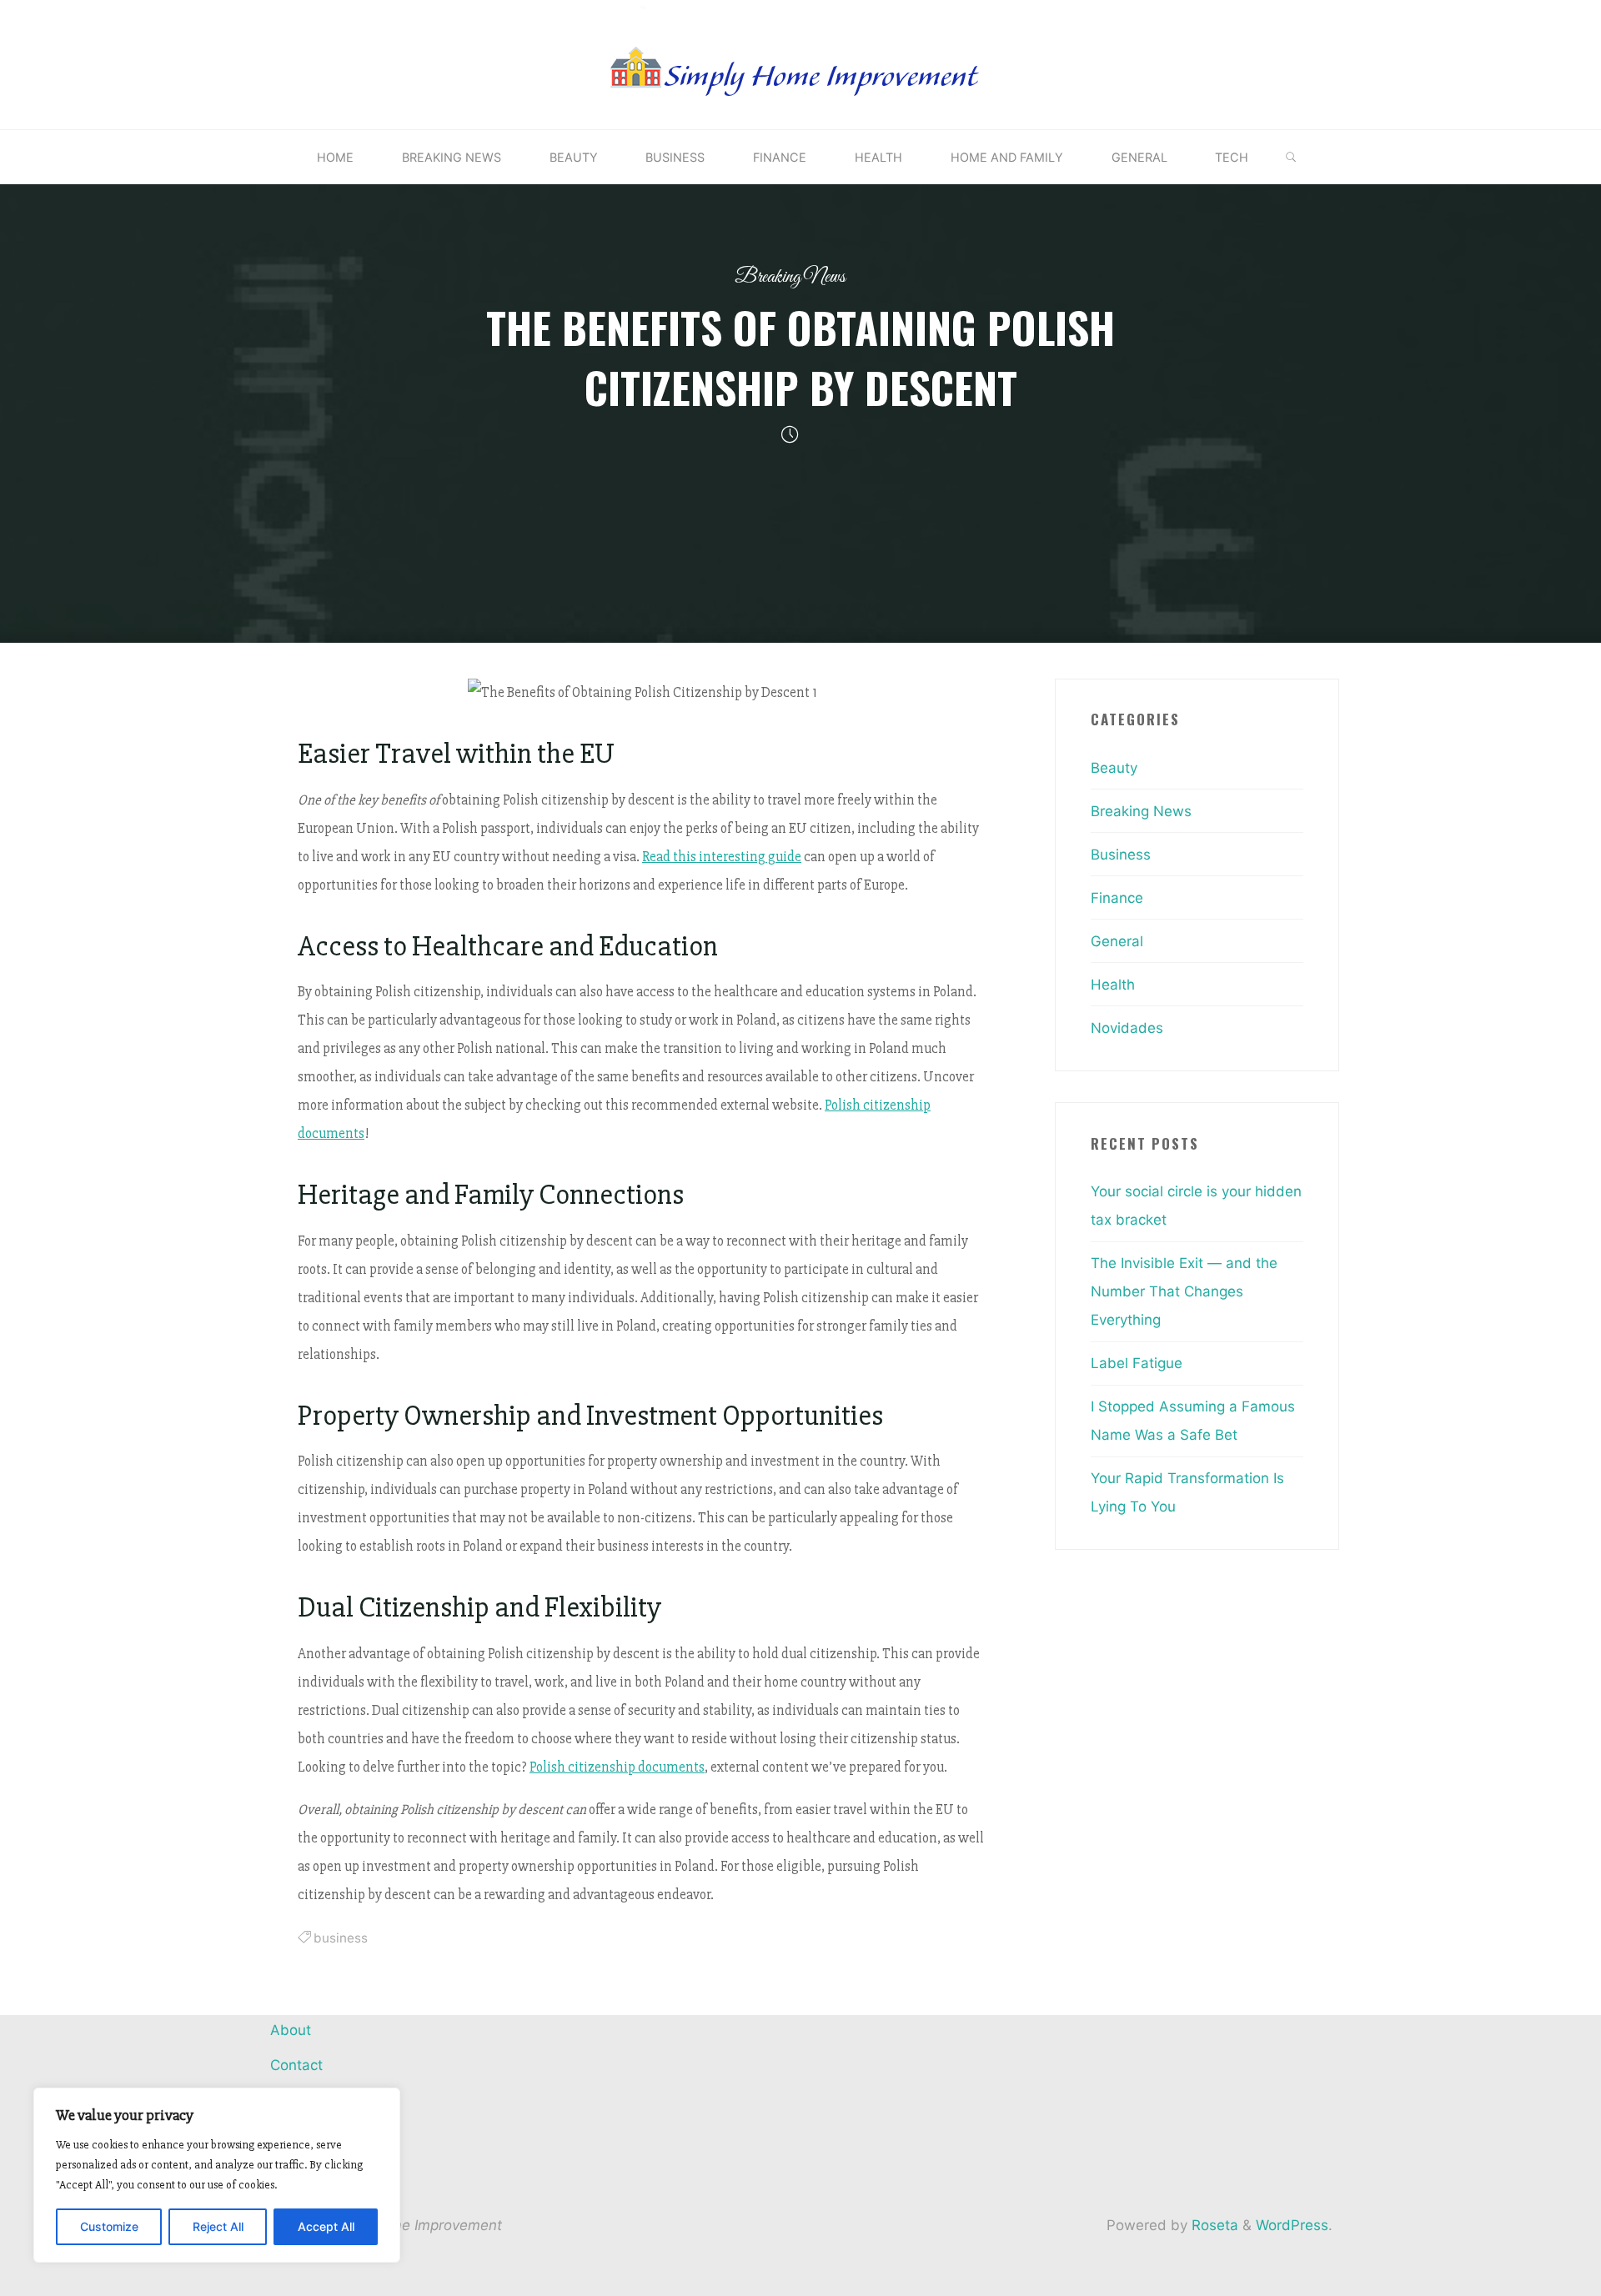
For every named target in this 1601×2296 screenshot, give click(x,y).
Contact (296, 2065)
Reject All (218, 2226)
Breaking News (790, 277)
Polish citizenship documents (617, 1766)
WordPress (1292, 2225)
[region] (217, 2175)
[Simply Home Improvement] (800, 63)
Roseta (1213, 2225)
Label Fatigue (1137, 1363)
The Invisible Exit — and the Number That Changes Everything (1184, 1291)
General (1117, 941)
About (291, 2030)
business (341, 1937)
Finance (1117, 898)
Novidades (1127, 1028)
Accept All (326, 2226)
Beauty (1114, 768)
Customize (109, 2226)
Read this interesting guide (722, 856)
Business (1121, 855)
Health (1113, 985)
